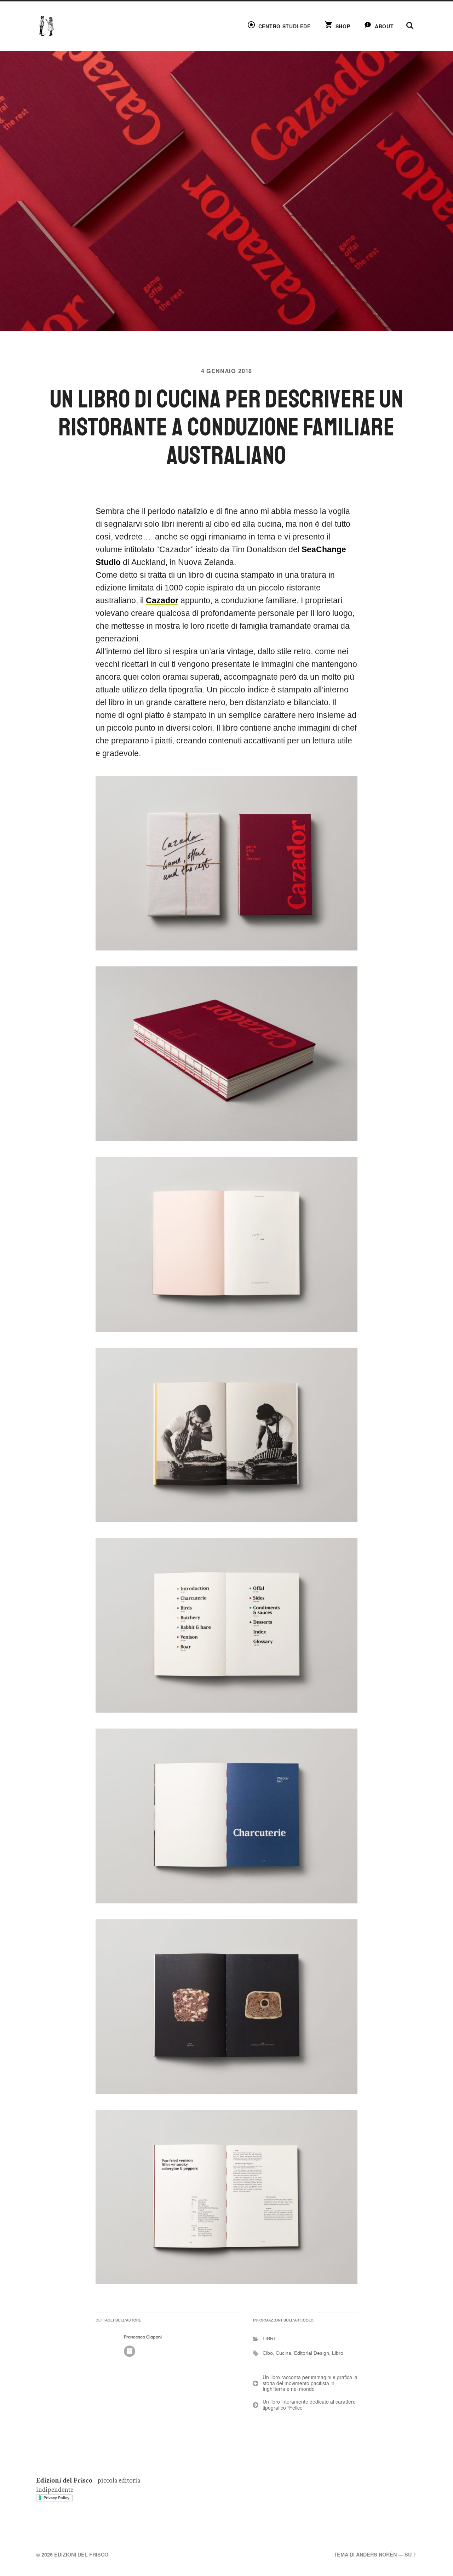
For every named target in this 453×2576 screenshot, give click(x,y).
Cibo (268, 2353)
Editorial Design (312, 2353)
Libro (338, 2353)
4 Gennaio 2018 (226, 371)
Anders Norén (376, 2554)
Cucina (283, 2353)
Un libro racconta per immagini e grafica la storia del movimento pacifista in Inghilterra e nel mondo (310, 2383)
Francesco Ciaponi (143, 2337)
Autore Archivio (130, 2351)
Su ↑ (411, 2554)
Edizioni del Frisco (81, 2554)
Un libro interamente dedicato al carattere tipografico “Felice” (309, 2404)
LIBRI (269, 2338)
